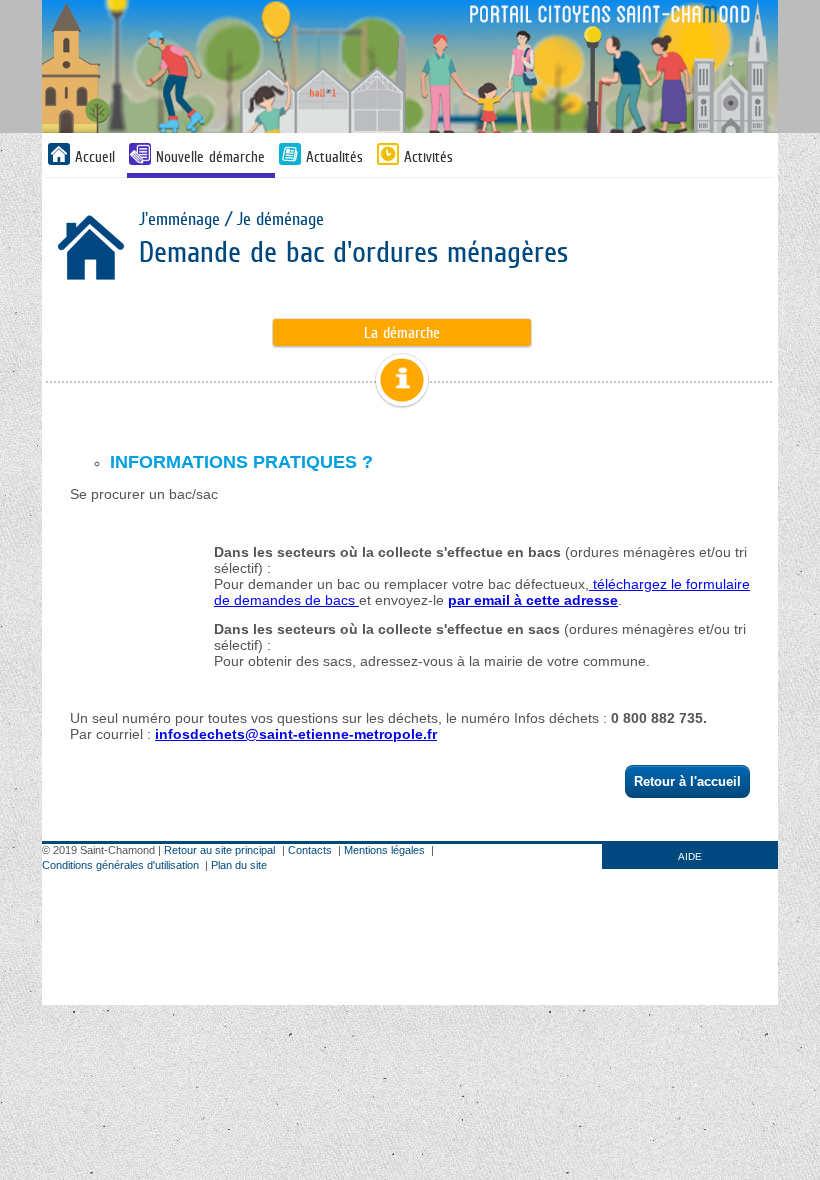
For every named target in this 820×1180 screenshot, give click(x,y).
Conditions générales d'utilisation (120, 865)
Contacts (310, 850)
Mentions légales (384, 850)
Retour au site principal (219, 850)
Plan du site (239, 865)
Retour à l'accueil (687, 781)
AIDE (690, 856)
